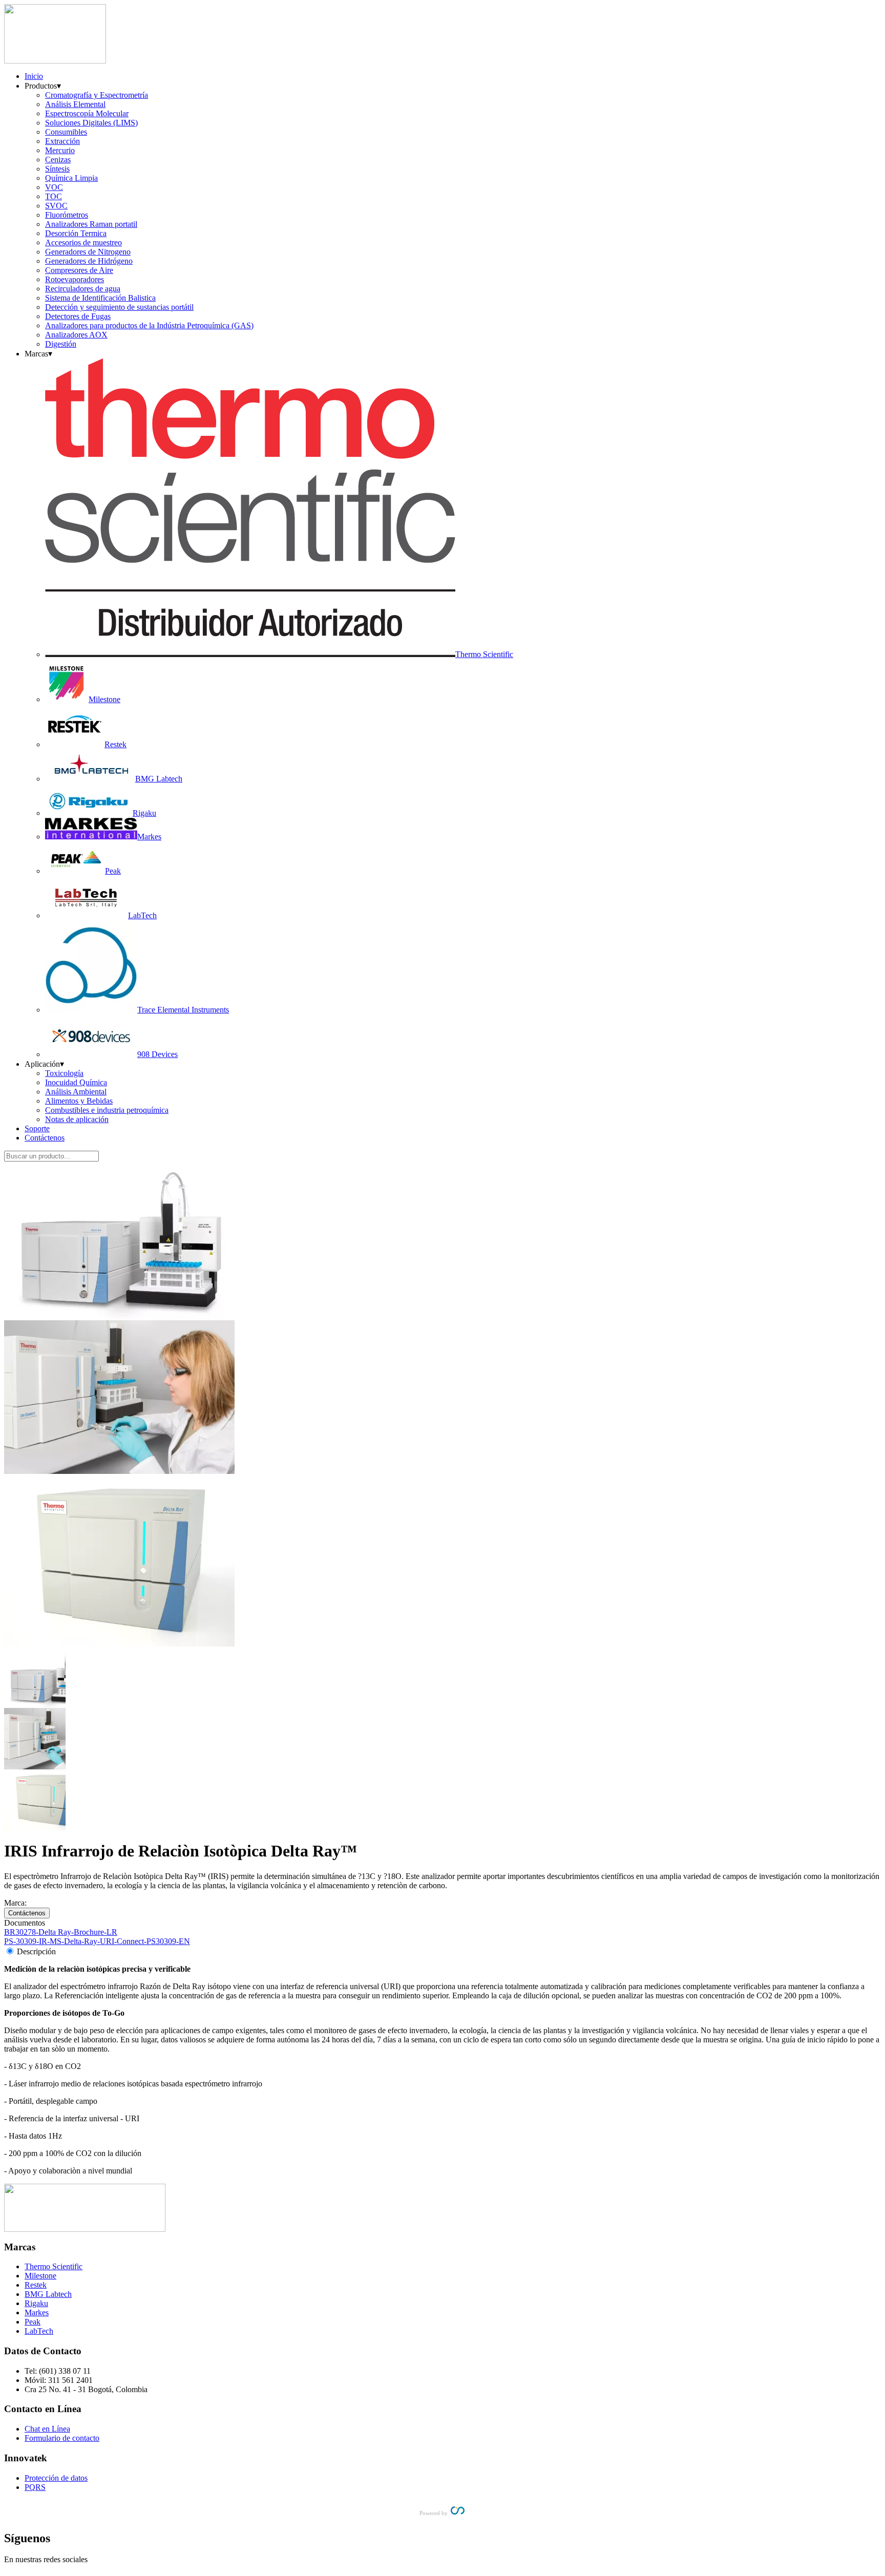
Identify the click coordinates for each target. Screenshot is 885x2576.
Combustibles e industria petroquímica (107, 1110)
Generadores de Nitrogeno (88, 252)
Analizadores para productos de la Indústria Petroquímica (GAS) (149, 325)
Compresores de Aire (79, 270)
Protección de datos (56, 2478)
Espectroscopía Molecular (87, 113)
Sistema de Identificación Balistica (100, 298)
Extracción (62, 141)
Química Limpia (71, 178)
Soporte (37, 1128)
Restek (36, 2285)
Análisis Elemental (75, 104)
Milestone (40, 2276)
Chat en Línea (47, 2429)
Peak (33, 2322)
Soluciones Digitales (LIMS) (91, 123)
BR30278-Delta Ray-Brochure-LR (61, 1932)
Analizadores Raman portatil (91, 224)
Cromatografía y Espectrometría (97, 95)
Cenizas (58, 160)
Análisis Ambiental (76, 1092)
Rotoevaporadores (75, 279)
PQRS (35, 2487)
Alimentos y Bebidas (79, 1101)
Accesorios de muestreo (83, 242)
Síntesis (57, 169)
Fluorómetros (67, 215)
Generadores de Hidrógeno (89, 261)
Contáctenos (45, 1138)
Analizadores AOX (76, 335)
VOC (54, 187)
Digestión (61, 344)
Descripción (36, 1951)
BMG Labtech (48, 2294)
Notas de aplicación (77, 1119)
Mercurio (60, 150)
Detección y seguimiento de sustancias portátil (119, 307)
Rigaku (36, 2303)
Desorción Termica (76, 233)
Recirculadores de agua (83, 289)
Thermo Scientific (54, 2266)
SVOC (56, 206)
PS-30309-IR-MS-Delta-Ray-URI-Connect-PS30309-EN (97, 1941)
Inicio (34, 76)
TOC (54, 196)
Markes (37, 2313)
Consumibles (66, 132)
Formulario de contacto (62, 2438)
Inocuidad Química (76, 1082)
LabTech (39, 2331)
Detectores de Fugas (78, 316)
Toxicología (64, 1073)
